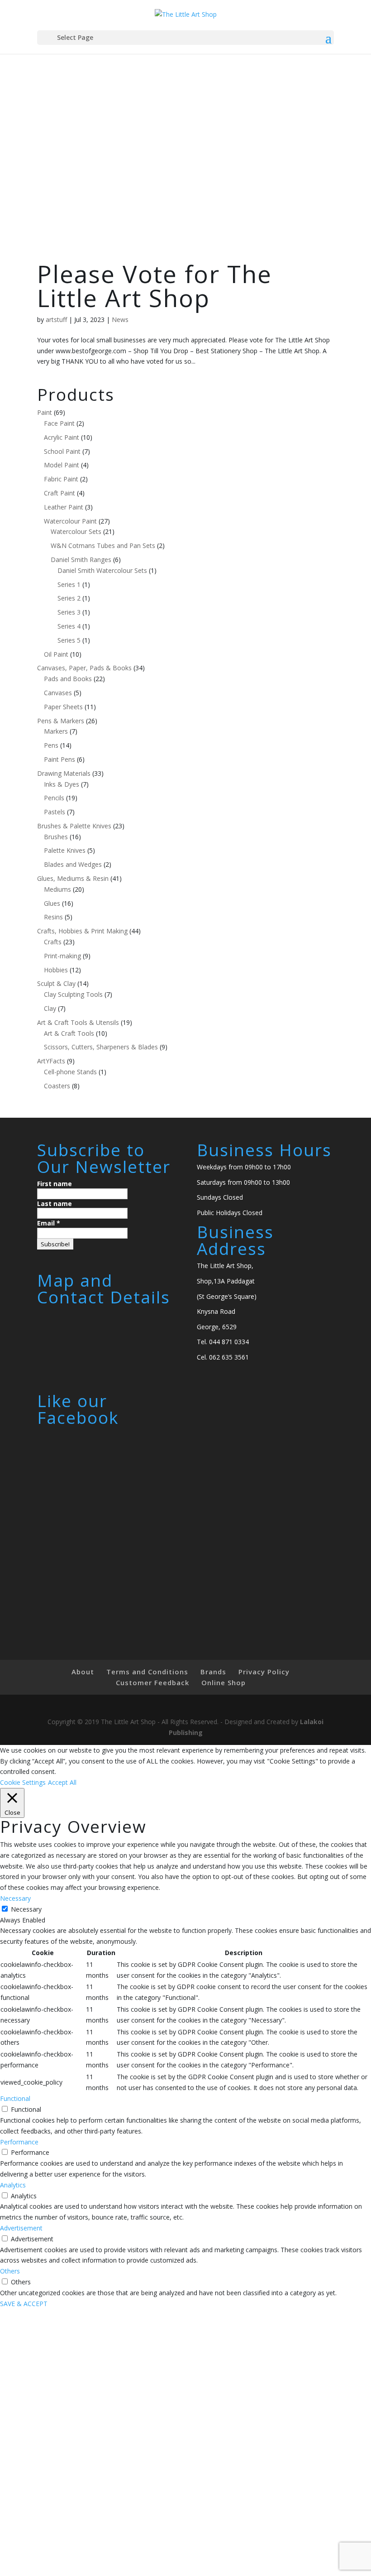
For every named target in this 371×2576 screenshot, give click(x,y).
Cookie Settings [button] (23, 1782)
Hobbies (56, 970)
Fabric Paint (61, 479)
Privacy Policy (264, 1672)
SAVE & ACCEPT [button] (24, 2304)
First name (55, 1184)
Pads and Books (68, 679)
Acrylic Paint (62, 437)
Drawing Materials (64, 773)
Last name (55, 1204)
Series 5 (69, 640)
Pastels (55, 812)
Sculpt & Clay (56, 983)
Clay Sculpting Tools (73, 994)
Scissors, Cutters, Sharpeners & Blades (101, 1047)
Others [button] (10, 2271)
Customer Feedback (152, 1682)
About (83, 1672)
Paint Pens (59, 759)
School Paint (62, 451)
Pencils (54, 798)
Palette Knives (65, 850)
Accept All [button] (62, 1782)
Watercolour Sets (76, 531)
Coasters (57, 1086)
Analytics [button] (13, 2185)
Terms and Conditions (147, 1672)
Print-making (62, 956)
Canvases (58, 693)
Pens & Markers (61, 721)
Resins (53, 917)
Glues (52, 903)
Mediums (57, 889)
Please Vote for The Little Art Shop (155, 286)
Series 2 (69, 598)
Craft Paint (59, 493)
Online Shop (224, 1682)
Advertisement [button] (21, 2228)
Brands (213, 1672)
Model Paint (62, 465)
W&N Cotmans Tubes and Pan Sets (103, 545)
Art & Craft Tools (69, 1033)
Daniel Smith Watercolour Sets (102, 570)
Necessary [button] (15, 1898)
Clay (50, 1008)
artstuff (56, 320)
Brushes (56, 837)
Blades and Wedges (73, 864)
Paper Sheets (63, 707)
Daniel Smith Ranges (81, 560)
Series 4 (69, 626)
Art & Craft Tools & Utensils (78, 1022)
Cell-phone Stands (70, 1072)
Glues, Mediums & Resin (73, 878)
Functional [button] (15, 2098)
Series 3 (69, 612)
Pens (51, 745)
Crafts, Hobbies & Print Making (82, 931)
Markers (56, 731)
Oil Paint (56, 654)
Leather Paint (64, 507)
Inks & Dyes (62, 784)
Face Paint (59, 423)
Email (49, 1223)
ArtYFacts (51, 1061)
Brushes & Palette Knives (74, 826)
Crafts (53, 942)
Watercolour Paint (70, 521)
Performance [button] (19, 2142)
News (120, 320)
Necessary (26, 1909)
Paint (45, 412)
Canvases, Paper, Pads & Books (84, 668)
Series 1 (69, 584)
